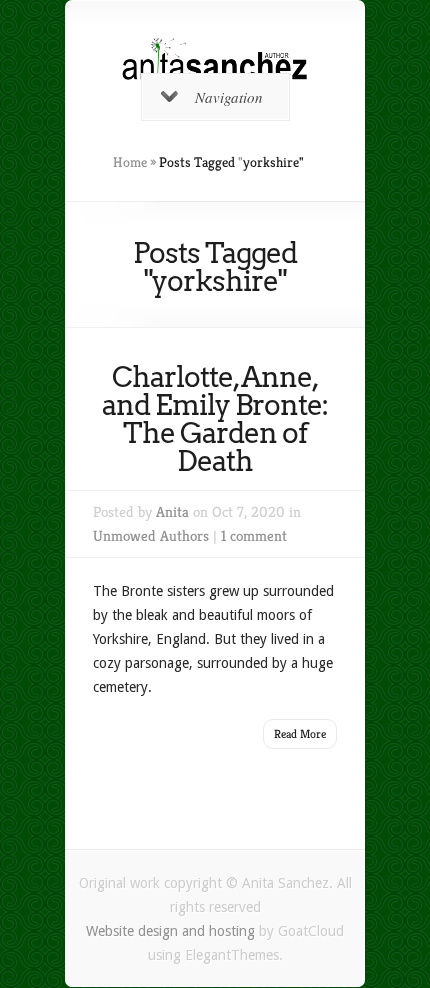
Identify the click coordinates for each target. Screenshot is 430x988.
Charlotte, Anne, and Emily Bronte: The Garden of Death (215, 419)
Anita (172, 511)
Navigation (229, 97)
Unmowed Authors (151, 535)
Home (130, 162)
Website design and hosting (170, 931)
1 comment (254, 535)
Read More (300, 733)
